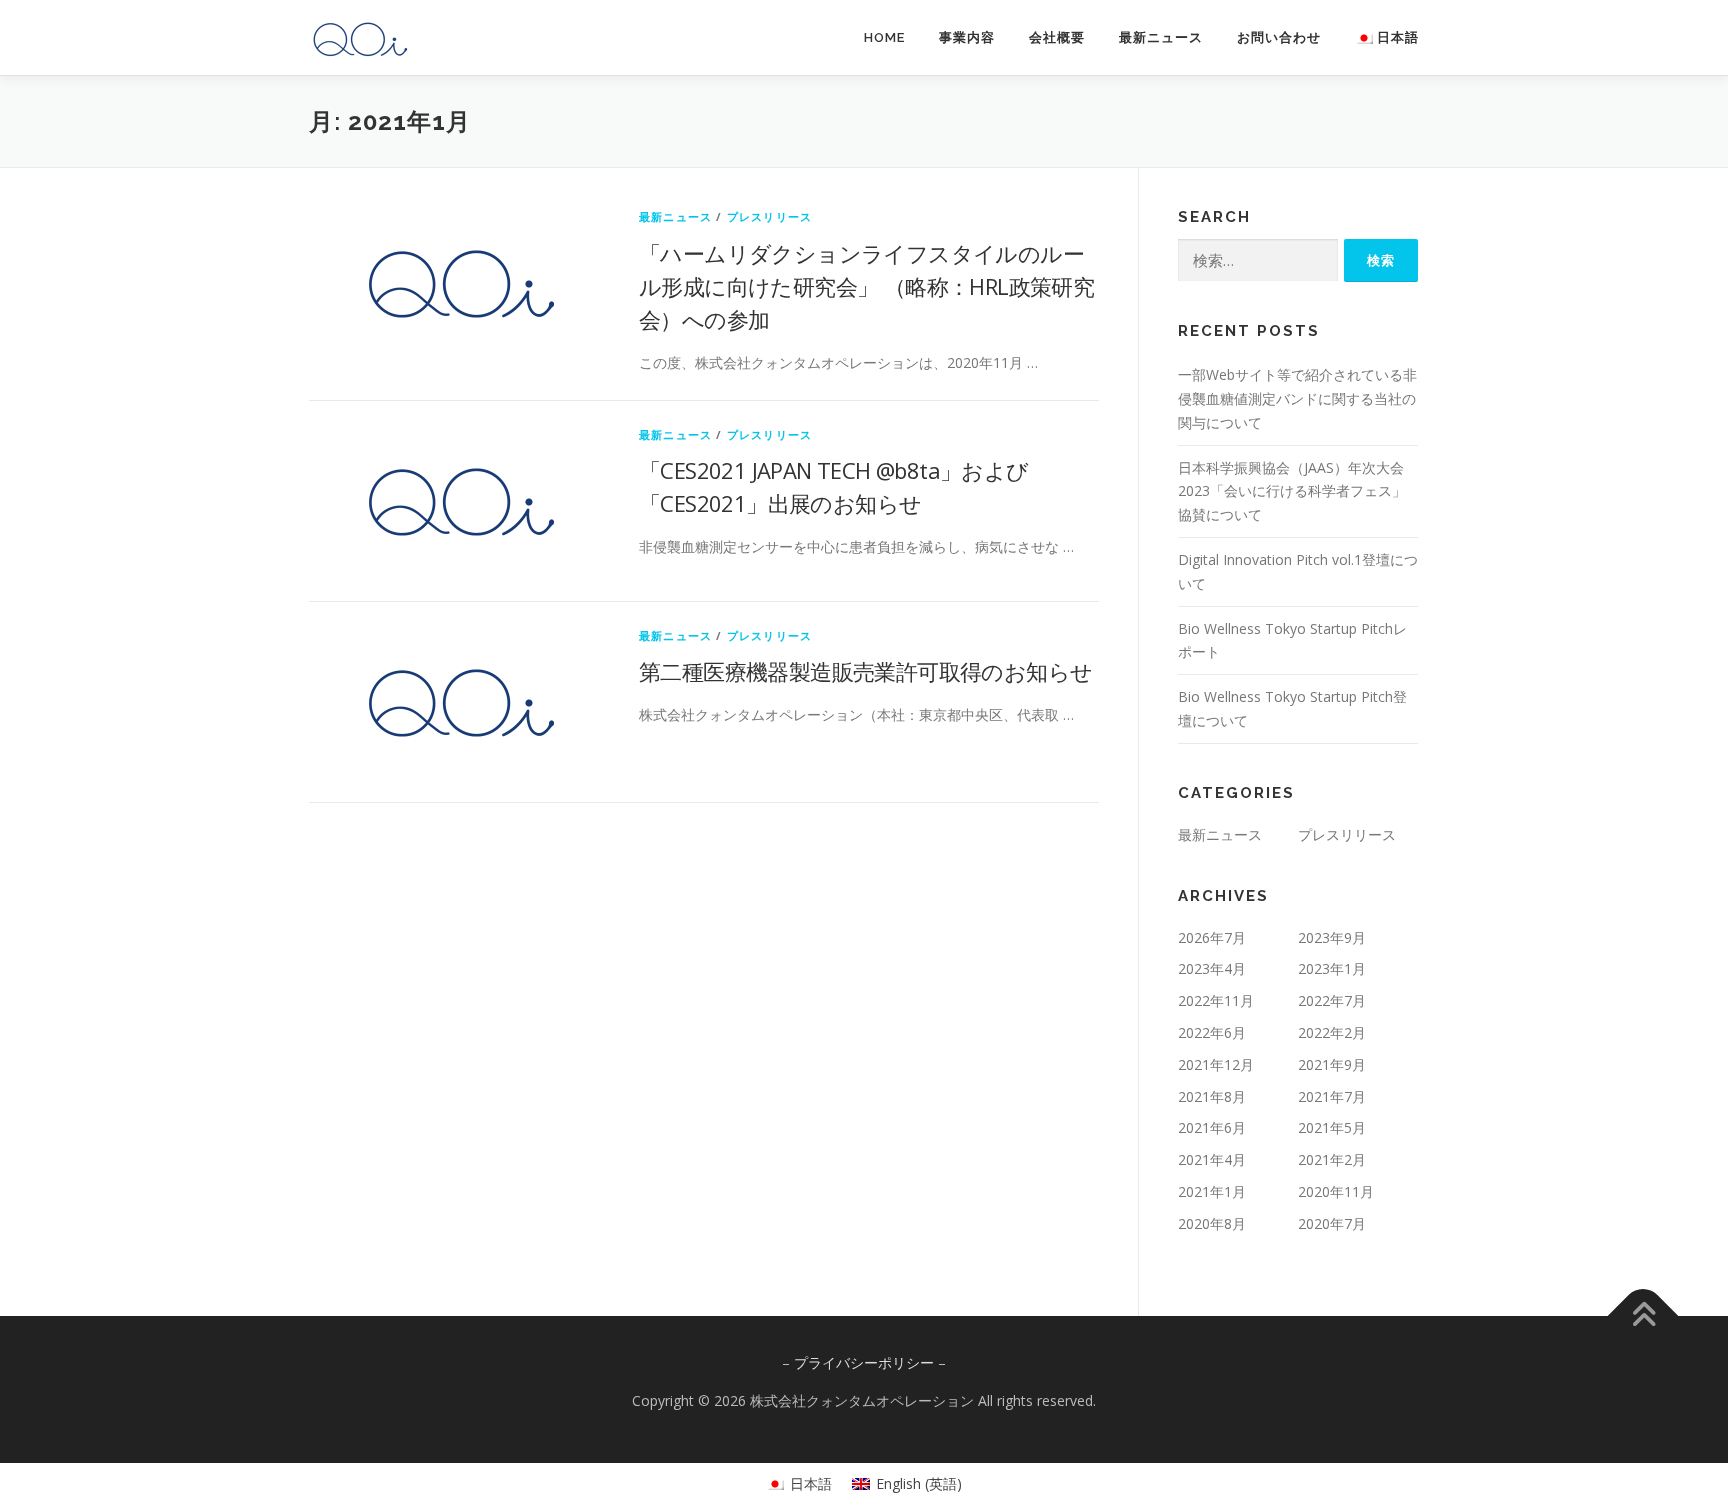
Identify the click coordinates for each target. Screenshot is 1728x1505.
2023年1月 (1332, 968)
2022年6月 (1212, 1032)
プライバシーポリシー (864, 1362)
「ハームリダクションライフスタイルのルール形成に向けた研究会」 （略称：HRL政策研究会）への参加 (866, 286)
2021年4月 (1212, 1159)
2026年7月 (1212, 937)
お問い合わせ (1279, 37)
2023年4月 (1212, 968)
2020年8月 (1212, 1223)
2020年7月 (1332, 1223)
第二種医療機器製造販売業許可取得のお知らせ (865, 671)
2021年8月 (1212, 1096)
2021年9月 (1332, 1064)
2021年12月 (1216, 1064)
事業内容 (967, 37)
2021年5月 (1332, 1127)
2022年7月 (1332, 1000)
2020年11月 (1336, 1191)
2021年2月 (1332, 1159)
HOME (884, 37)
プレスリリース (769, 216)
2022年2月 (1332, 1032)
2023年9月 (1332, 937)
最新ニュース (1161, 37)
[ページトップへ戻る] (1643, 1315)
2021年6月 (1212, 1127)
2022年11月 (1216, 1000)
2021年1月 (1212, 1191)
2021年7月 (1332, 1096)
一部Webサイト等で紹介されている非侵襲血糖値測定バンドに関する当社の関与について (1297, 398)
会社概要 (1057, 37)
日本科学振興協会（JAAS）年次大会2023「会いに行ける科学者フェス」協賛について (1292, 491)
